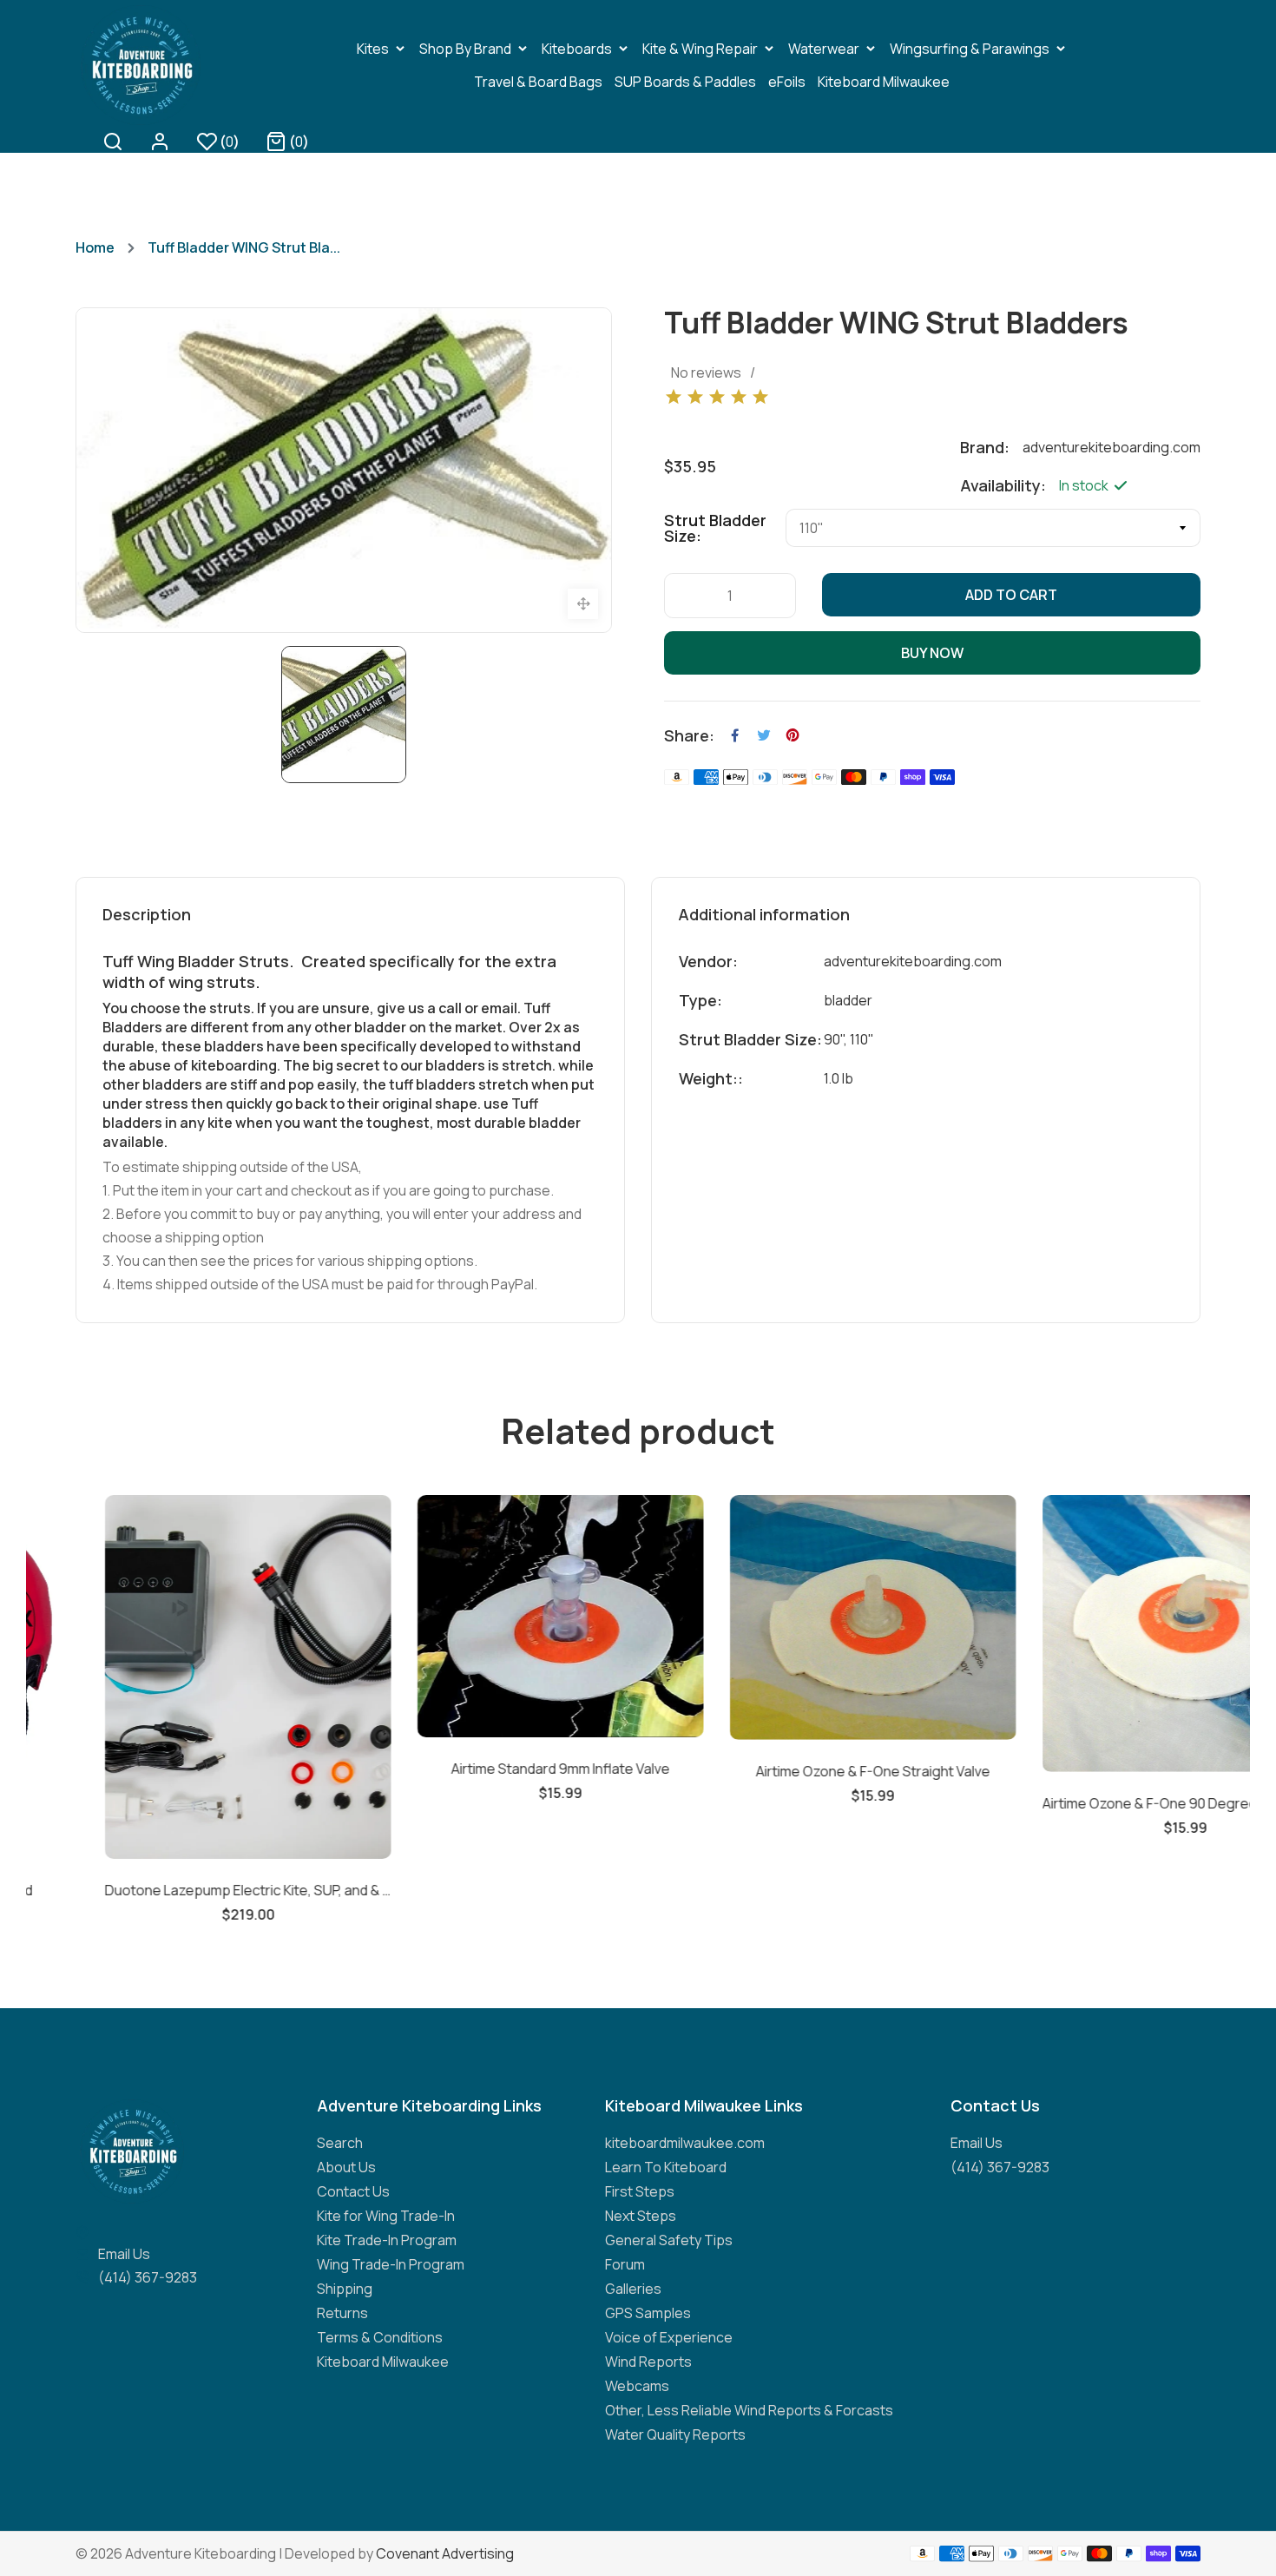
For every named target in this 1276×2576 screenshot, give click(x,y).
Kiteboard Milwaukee (383, 2362)
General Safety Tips (669, 2240)
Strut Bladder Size (715, 528)
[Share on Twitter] (764, 735)
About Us (346, 2167)
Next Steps (641, 2216)
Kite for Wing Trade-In (386, 2216)
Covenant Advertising (445, 2553)
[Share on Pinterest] (793, 735)
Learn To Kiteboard (666, 2167)
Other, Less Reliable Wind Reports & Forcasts (749, 2410)
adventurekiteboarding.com (913, 961)
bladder (848, 1000)
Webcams (637, 2386)
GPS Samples (648, 2313)
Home (95, 247)
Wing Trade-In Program (391, 2264)
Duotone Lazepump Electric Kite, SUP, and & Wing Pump (169, 1890)
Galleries (633, 2289)
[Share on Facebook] (735, 735)
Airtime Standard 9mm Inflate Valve (482, 1769)
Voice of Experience (669, 2337)
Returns (342, 2313)
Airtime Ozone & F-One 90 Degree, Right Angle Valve (1107, 1803)
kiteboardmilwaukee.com (685, 2143)
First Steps (640, 2191)
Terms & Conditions (380, 2337)
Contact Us (353, 2191)
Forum (625, 2264)
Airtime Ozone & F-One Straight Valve (794, 1771)
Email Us (124, 2254)
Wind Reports (648, 2362)
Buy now (932, 653)
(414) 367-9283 (148, 2277)
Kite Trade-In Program (387, 2240)
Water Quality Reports (675, 2434)
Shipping (345, 2289)
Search (340, 2143)
